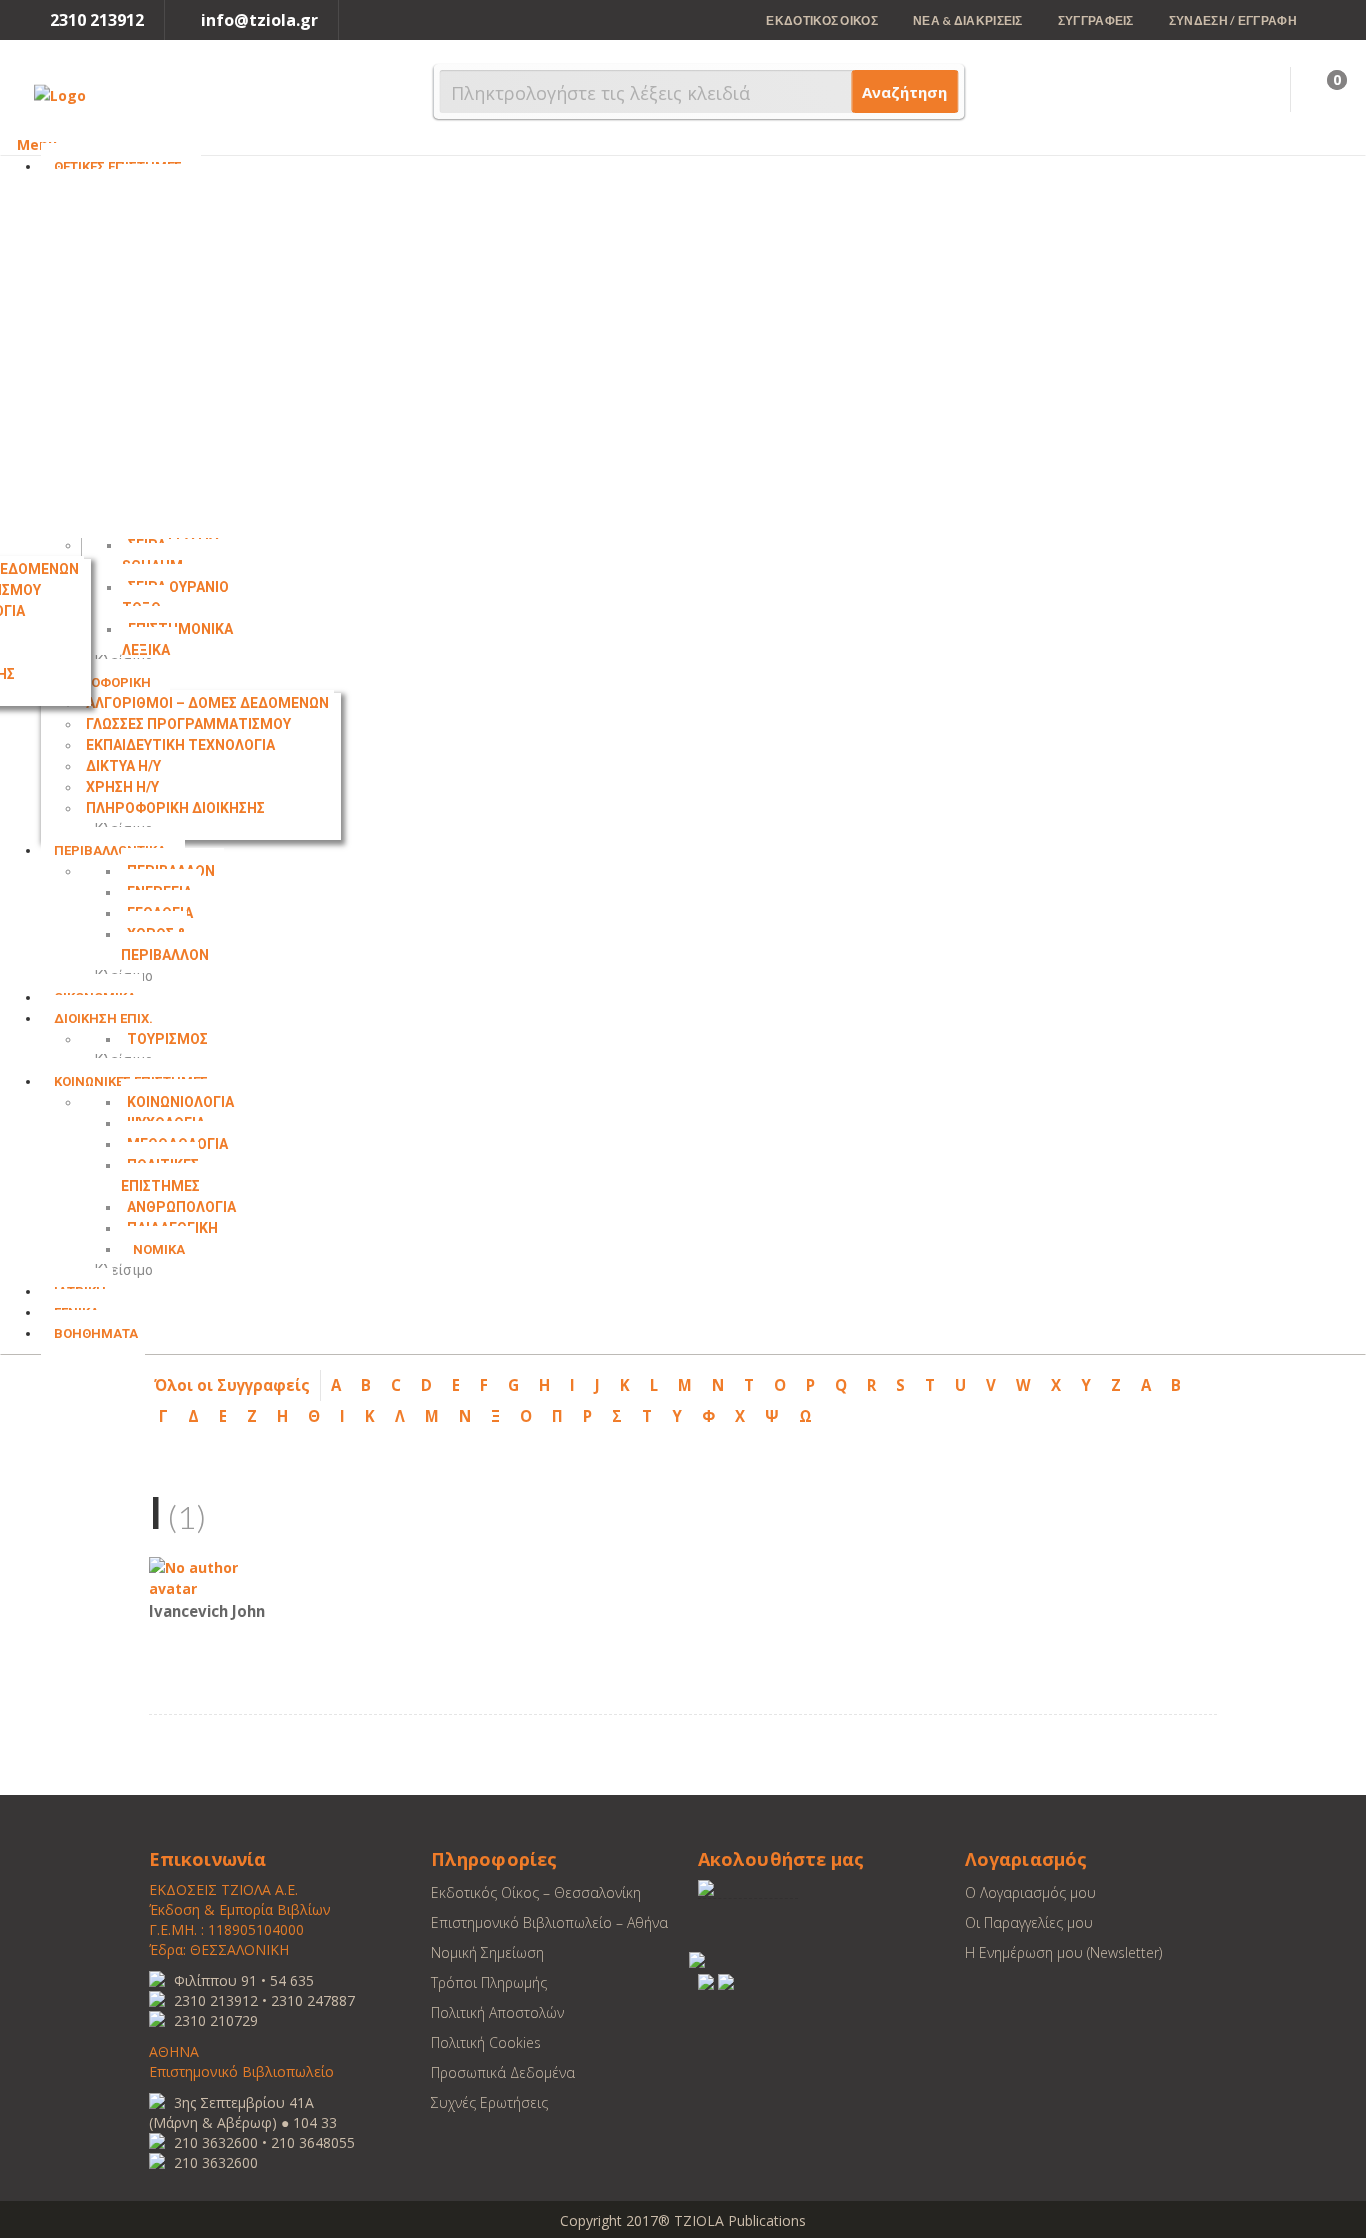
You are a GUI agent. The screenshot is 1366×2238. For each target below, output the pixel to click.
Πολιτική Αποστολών (497, 2012)
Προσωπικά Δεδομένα (503, 2072)
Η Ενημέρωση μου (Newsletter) (1063, 1952)
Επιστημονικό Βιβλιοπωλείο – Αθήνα (549, 1922)
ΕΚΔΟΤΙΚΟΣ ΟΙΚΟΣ (822, 20)
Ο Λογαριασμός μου (1030, 1892)
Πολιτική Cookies (486, 2042)
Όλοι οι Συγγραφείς (232, 1385)
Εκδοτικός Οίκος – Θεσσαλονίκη (536, 1892)
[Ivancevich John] (209, 1576)
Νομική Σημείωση (487, 1952)
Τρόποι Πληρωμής (489, 1982)
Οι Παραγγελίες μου (1029, 1922)
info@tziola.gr (259, 20)
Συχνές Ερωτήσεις (489, 2102)
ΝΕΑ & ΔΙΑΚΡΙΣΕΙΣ (968, 20)
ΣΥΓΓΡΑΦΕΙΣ (1096, 20)
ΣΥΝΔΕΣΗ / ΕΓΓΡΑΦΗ (1233, 20)
